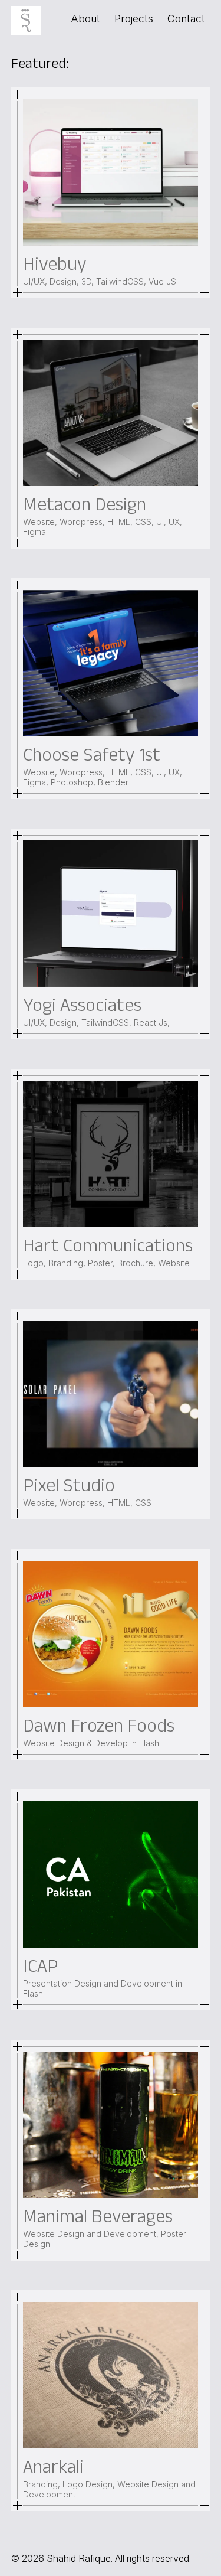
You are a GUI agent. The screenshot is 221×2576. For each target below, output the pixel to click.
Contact (186, 19)
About (85, 19)
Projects (134, 19)
